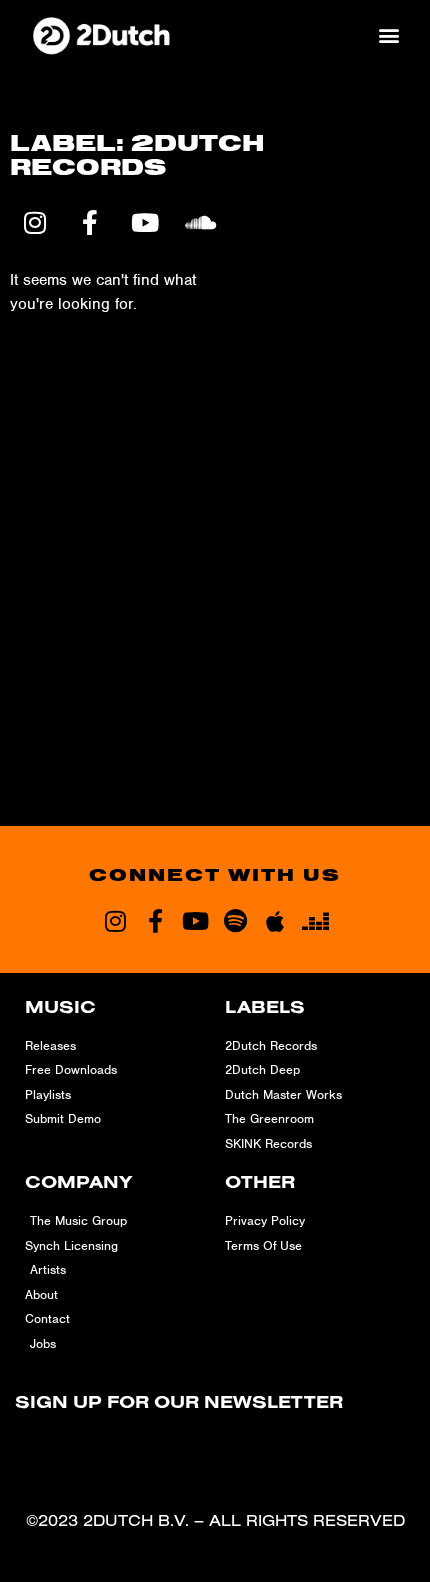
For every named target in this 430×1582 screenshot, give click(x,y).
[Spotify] (235, 921)
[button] (388, 34)
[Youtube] (195, 921)
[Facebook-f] (155, 921)
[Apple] (275, 921)
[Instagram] (115, 921)
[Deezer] (315, 921)
